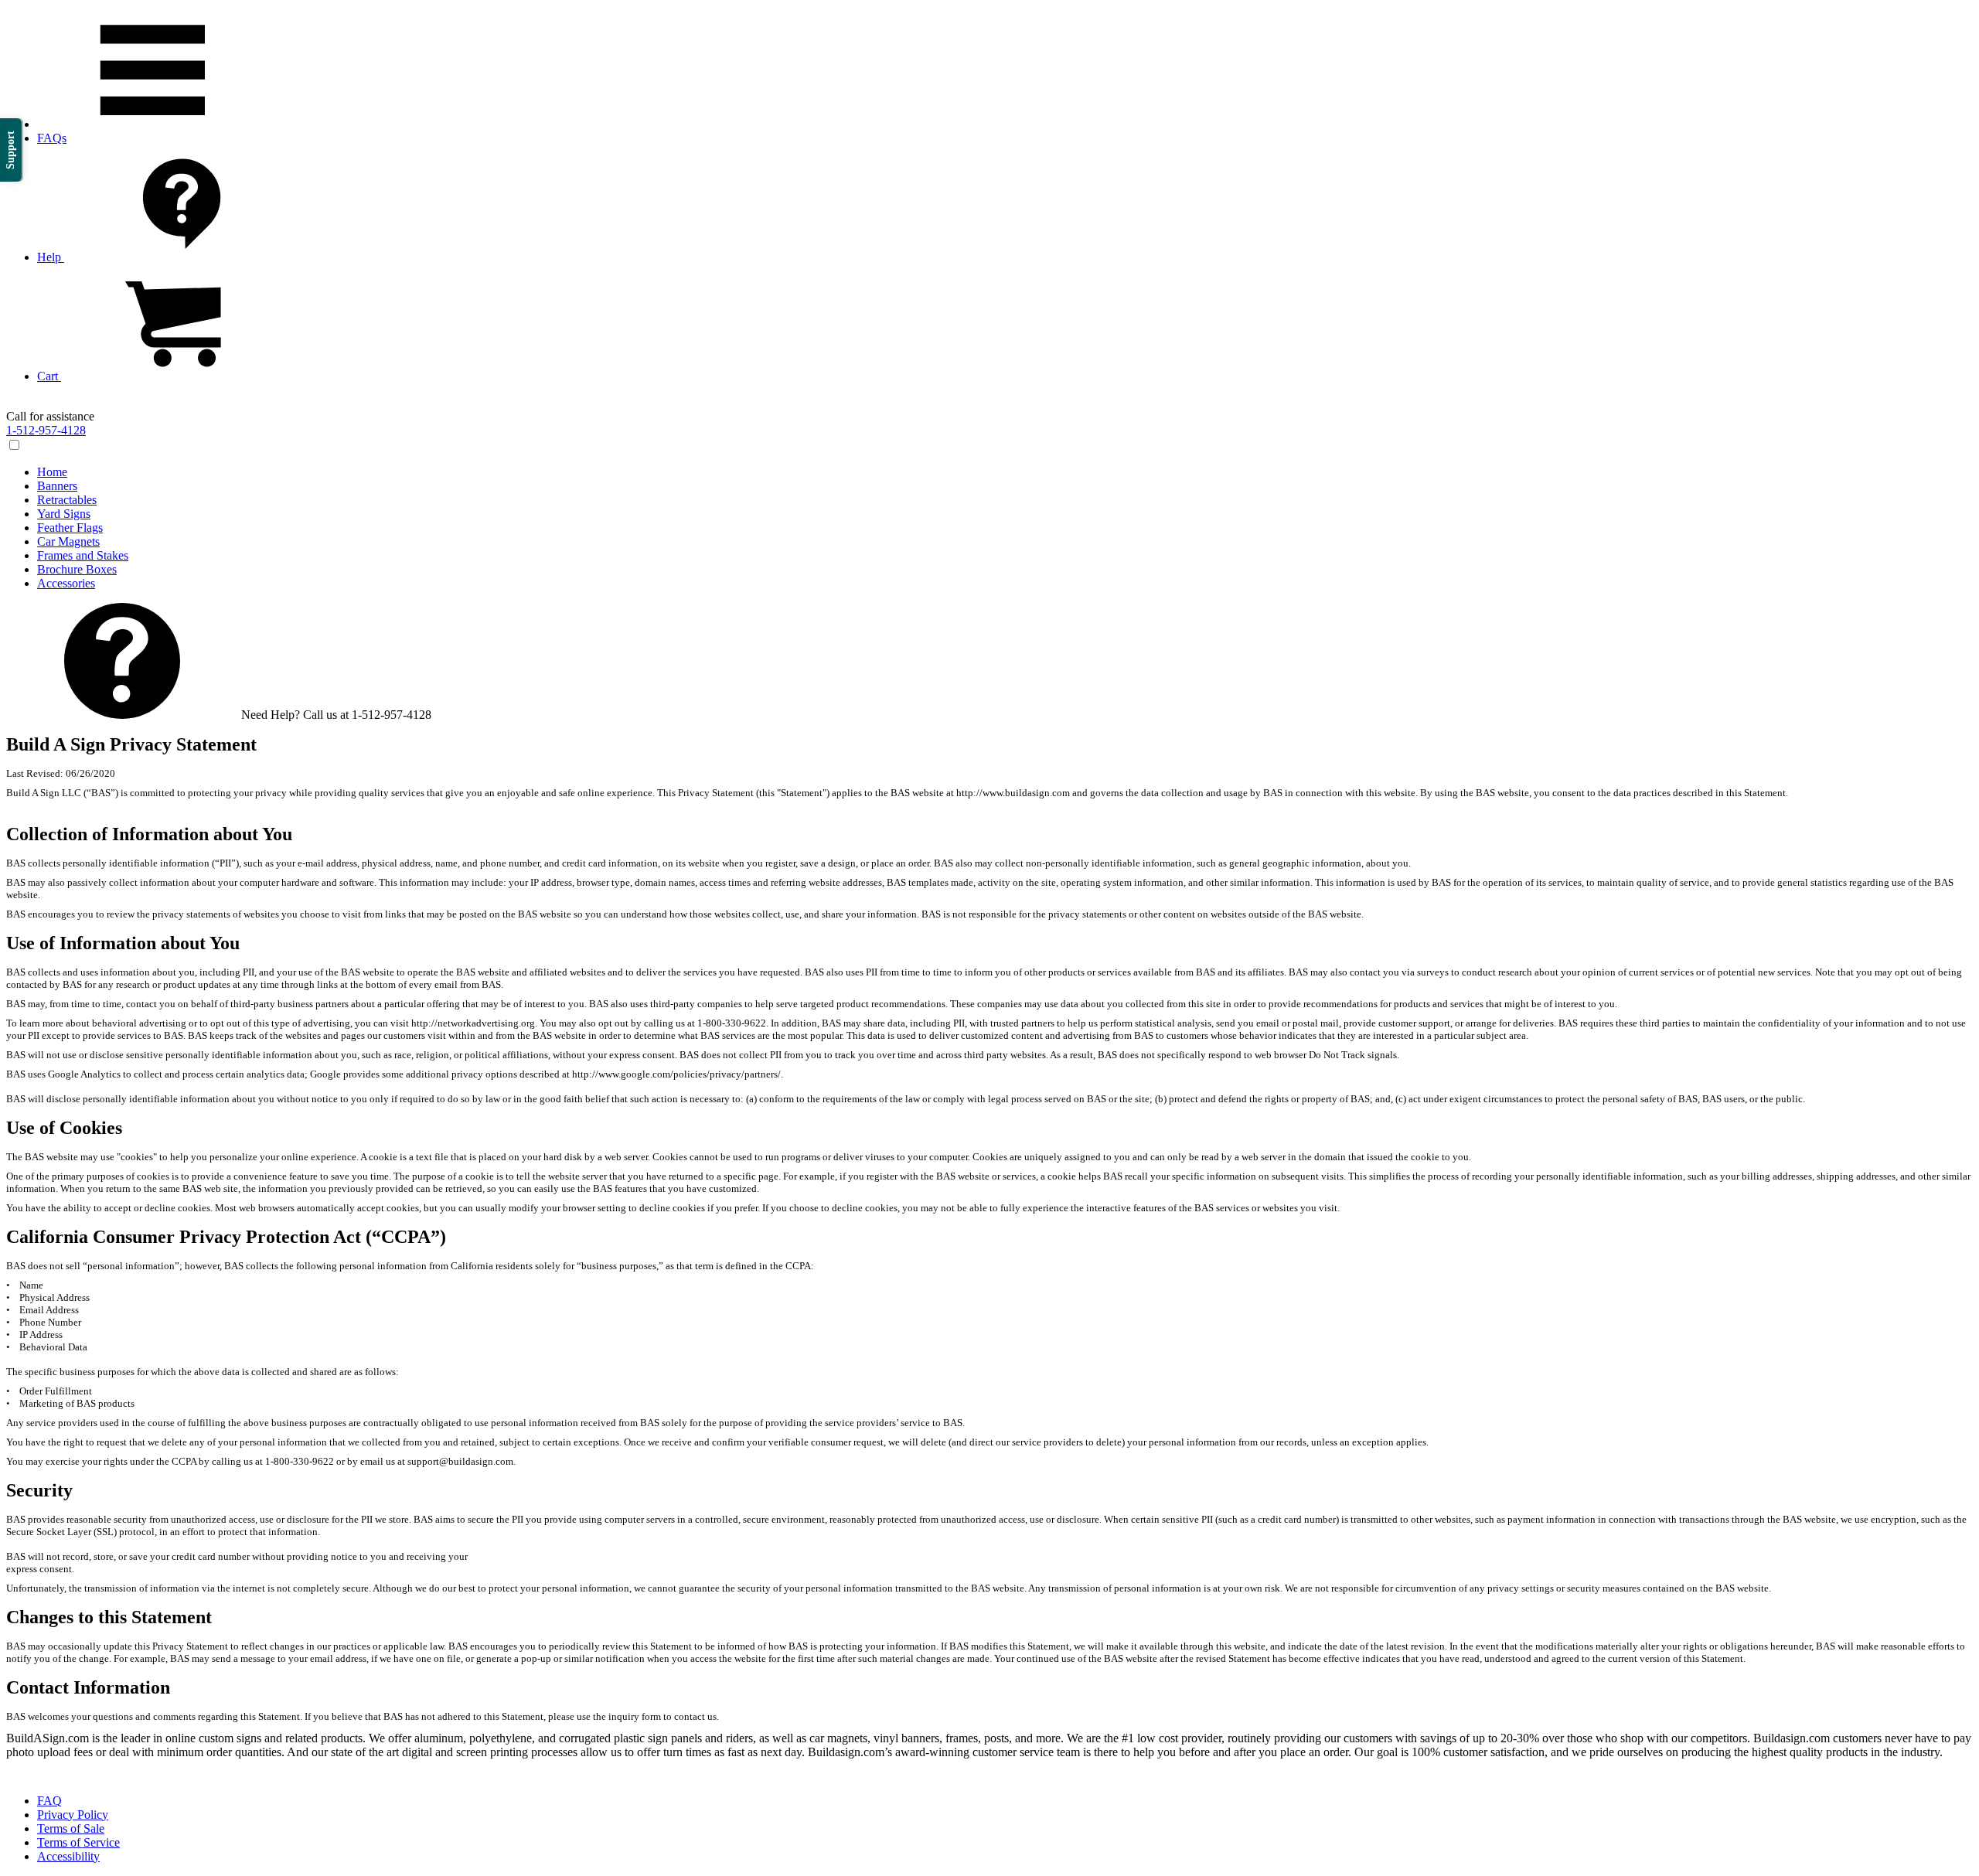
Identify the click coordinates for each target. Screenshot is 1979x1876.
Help (51, 257)
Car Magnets (68, 541)
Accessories (66, 583)
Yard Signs (64, 514)
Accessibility (68, 1856)
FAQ (49, 1801)
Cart (49, 376)
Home (52, 472)
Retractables (67, 500)
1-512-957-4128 (46, 430)
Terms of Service (78, 1842)
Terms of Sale (71, 1828)
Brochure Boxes (77, 569)
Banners (57, 486)
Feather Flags (70, 528)
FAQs (52, 138)
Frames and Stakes (83, 555)
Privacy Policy (73, 1815)
